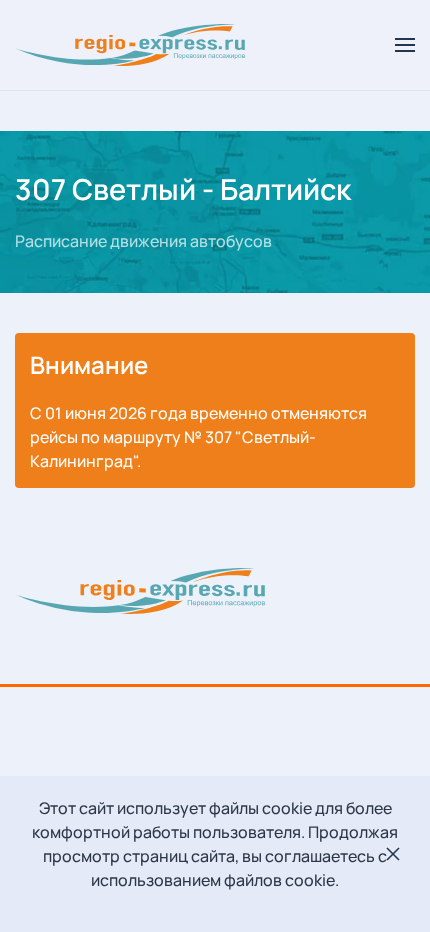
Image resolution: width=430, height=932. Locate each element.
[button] (405, 45)
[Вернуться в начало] (133, 45)
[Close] (393, 854)
